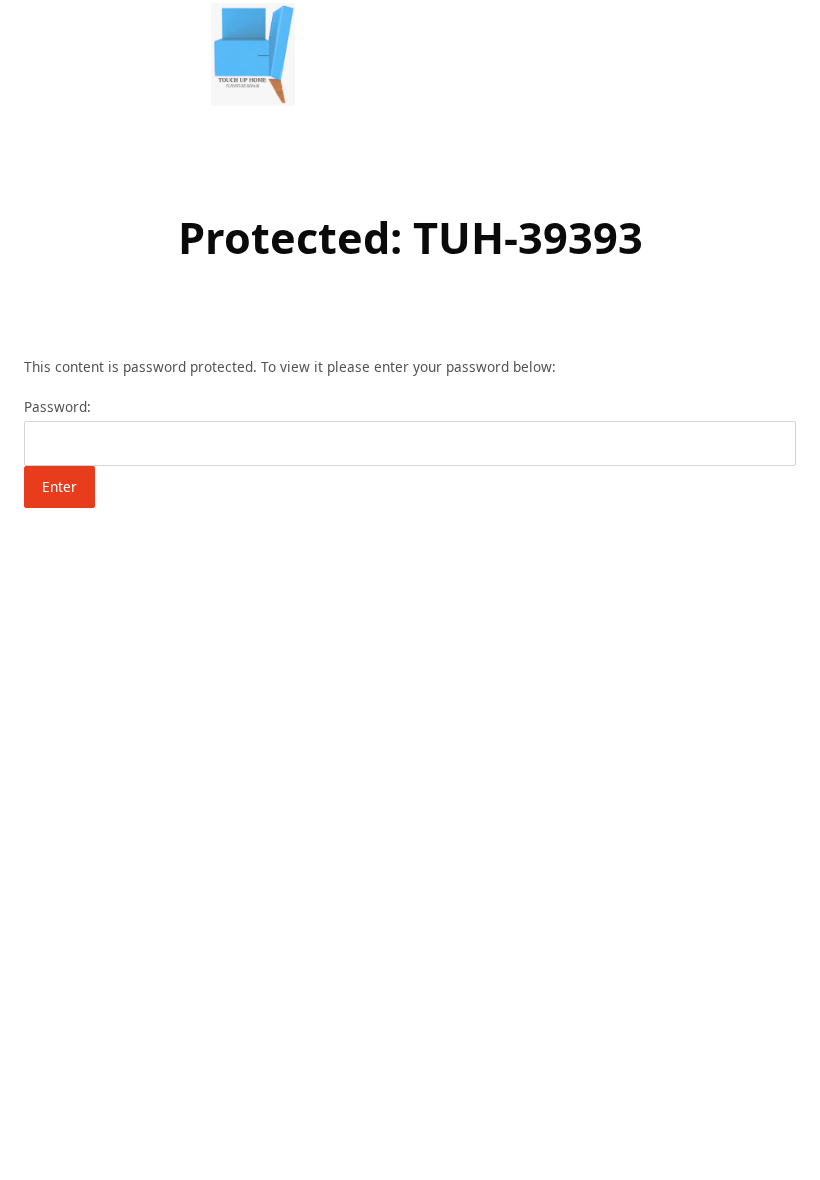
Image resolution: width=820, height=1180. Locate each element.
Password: (57, 406)
